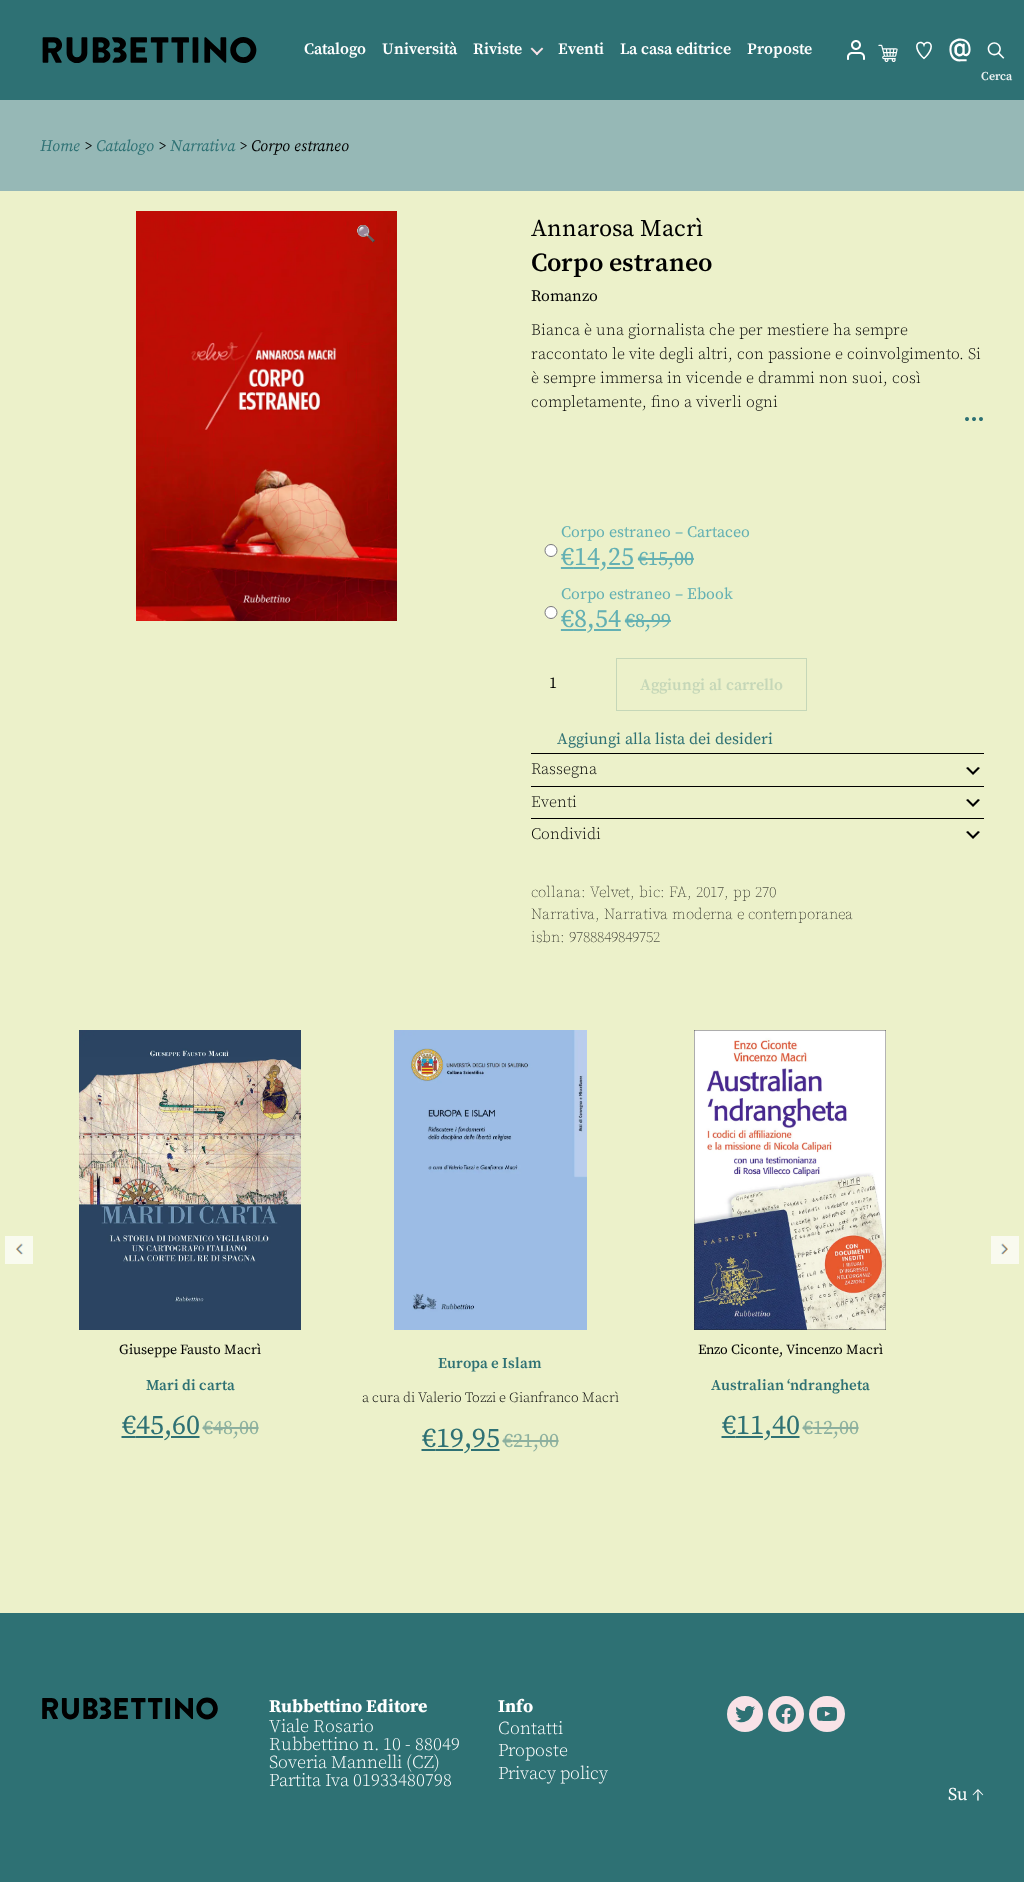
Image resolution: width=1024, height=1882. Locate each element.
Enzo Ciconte (494, 1350)
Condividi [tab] (566, 834)
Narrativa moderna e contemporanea (728, 914)
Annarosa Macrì (617, 229)
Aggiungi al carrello (711, 685)
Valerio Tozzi (213, 1398)
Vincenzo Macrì (590, 1350)
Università (419, 49)
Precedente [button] (19, 1250)
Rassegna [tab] (564, 769)
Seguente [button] (1005, 1250)
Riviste (497, 49)
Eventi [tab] (554, 802)
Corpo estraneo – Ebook (647, 594)
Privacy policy (553, 1773)
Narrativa (202, 146)
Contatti (530, 1728)
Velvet (610, 892)
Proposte (779, 49)
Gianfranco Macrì (320, 1398)
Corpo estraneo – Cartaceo (655, 532)
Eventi (581, 49)
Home (60, 146)
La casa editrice (675, 49)
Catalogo (335, 49)
